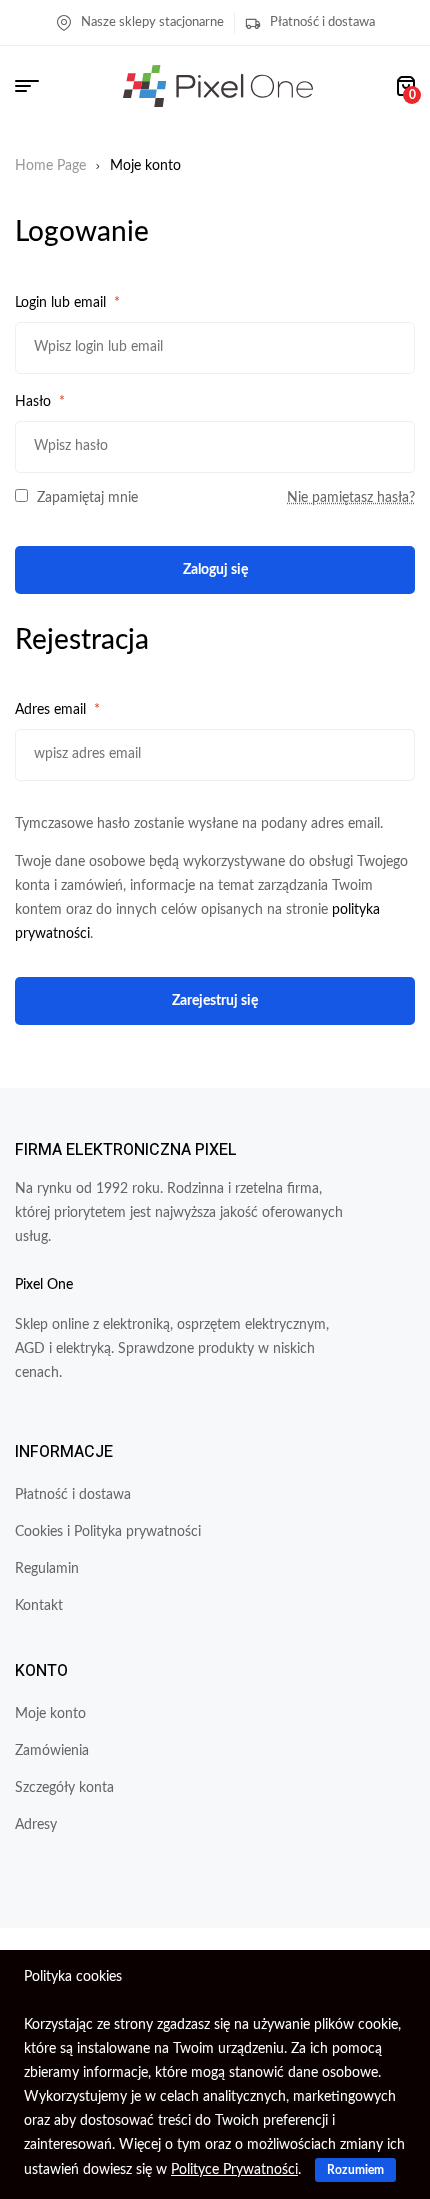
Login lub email (67, 303)
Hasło (40, 402)
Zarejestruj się (215, 1001)
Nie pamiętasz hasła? (351, 498)
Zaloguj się (215, 570)
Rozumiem (355, 2170)
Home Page (50, 166)
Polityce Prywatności (234, 2170)
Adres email (57, 710)
